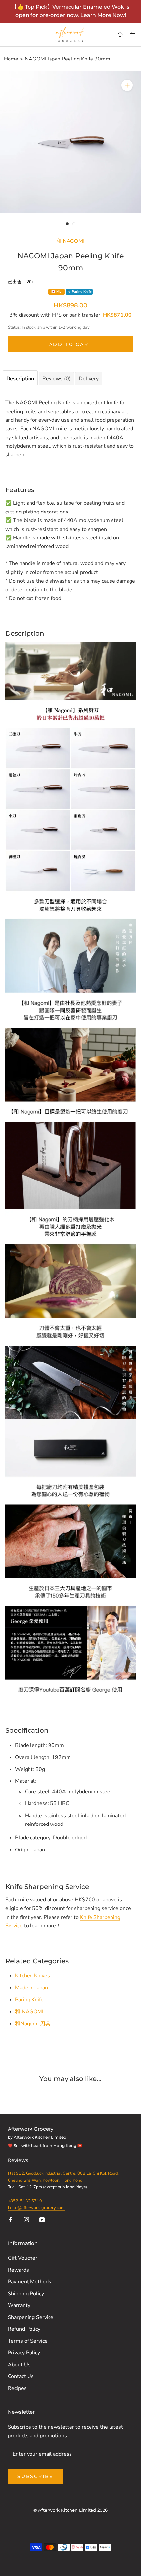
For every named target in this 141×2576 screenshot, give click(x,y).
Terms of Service (28, 2341)
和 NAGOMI (70, 241)
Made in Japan (31, 1988)
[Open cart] (132, 35)
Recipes (17, 2388)
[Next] (86, 223)
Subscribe (35, 2476)
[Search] (121, 35)
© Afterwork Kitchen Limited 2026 (70, 2510)
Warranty (19, 2305)
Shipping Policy (26, 2294)
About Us (19, 2365)
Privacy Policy (24, 2353)
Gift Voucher (23, 2258)
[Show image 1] (67, 224)
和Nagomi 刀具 (33, 2024)
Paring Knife (29, 2000)
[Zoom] (127, 85)
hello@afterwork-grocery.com (36, 2208)
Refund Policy (24, 2329)
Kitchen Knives (32, 1976)
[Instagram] (26, 2219)
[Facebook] (10, 2219)
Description (20, 379)
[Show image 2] (74, 224)
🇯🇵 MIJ (57, 292)
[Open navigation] (9, 35)
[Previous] (55, 223)
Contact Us (21, 2376)
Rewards (18, 2270)
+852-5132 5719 (25, 2201)
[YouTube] (42, 2219)
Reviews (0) (56, 379)
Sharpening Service (31, 2317)
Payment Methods (30, 2282)
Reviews (19, 2160)
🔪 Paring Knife (79, 292)
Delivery (89, 379)
